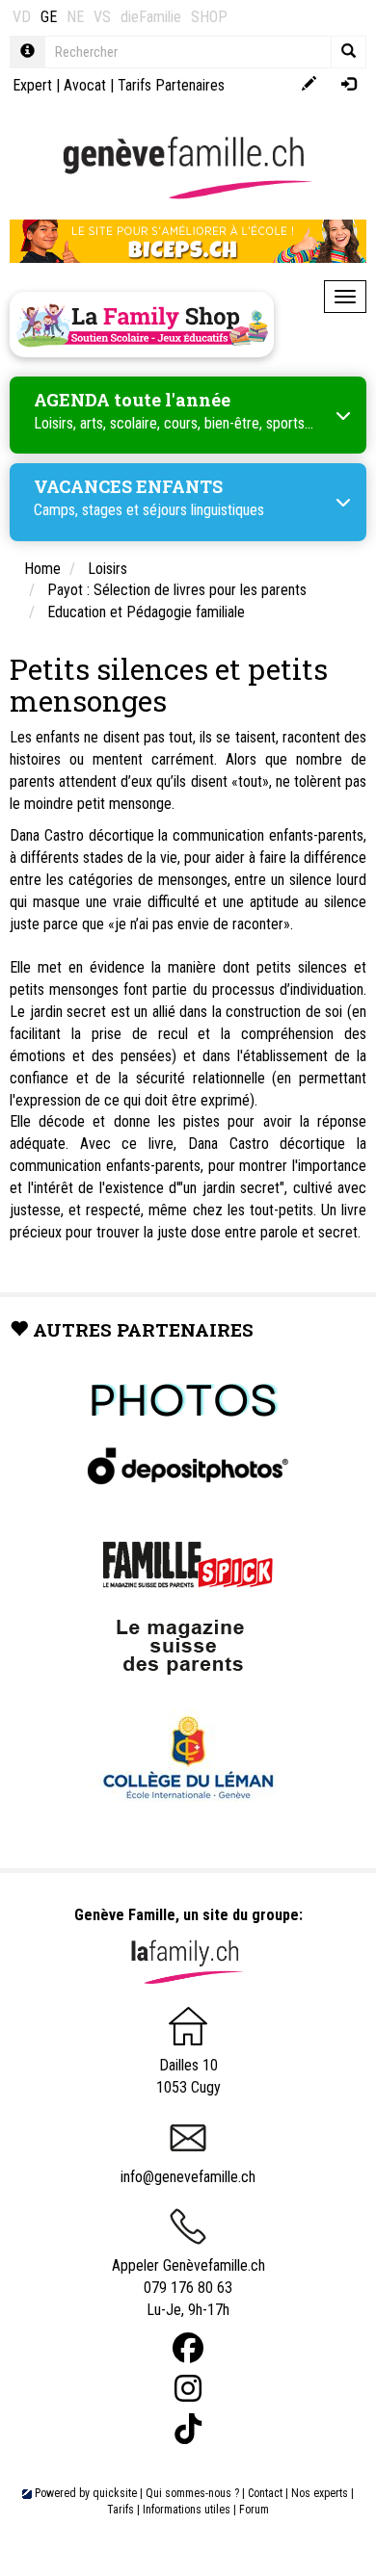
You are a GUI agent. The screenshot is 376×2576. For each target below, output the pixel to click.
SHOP (209, 17)
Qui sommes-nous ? (192, 2493)
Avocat (85, 85)
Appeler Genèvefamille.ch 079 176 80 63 (188, 2277)
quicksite (115, 2493)
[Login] (349, 85)
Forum (254, 2510)
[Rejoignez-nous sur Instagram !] (188, 2389)
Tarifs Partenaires (171, 85)
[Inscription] (309, 85)
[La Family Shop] (142, 325)
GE (49, 17)
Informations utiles (187, 2510)
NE (75, 17)
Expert (32, 85)
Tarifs (121, 2510)
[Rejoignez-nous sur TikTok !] (188, 2429)
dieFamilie (151, 17)
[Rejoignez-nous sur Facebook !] (188, 2348)
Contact (265, 2493)
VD (22, 17)
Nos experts (320, 2493)
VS (102, 17)
